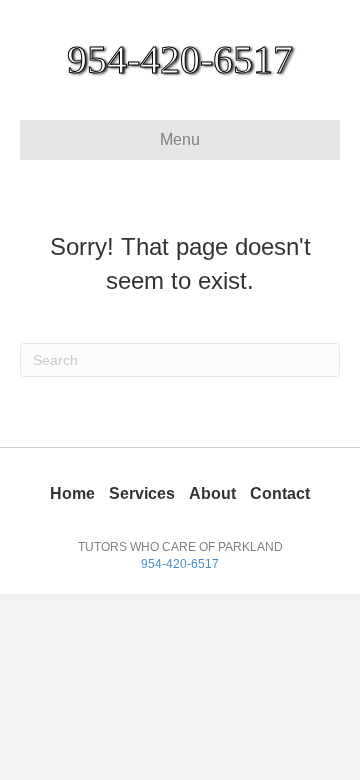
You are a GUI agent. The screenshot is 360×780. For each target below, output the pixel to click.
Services (142, 493)
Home (72, 493)
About (212, 493)
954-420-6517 (180, 564)
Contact (280, 493)
